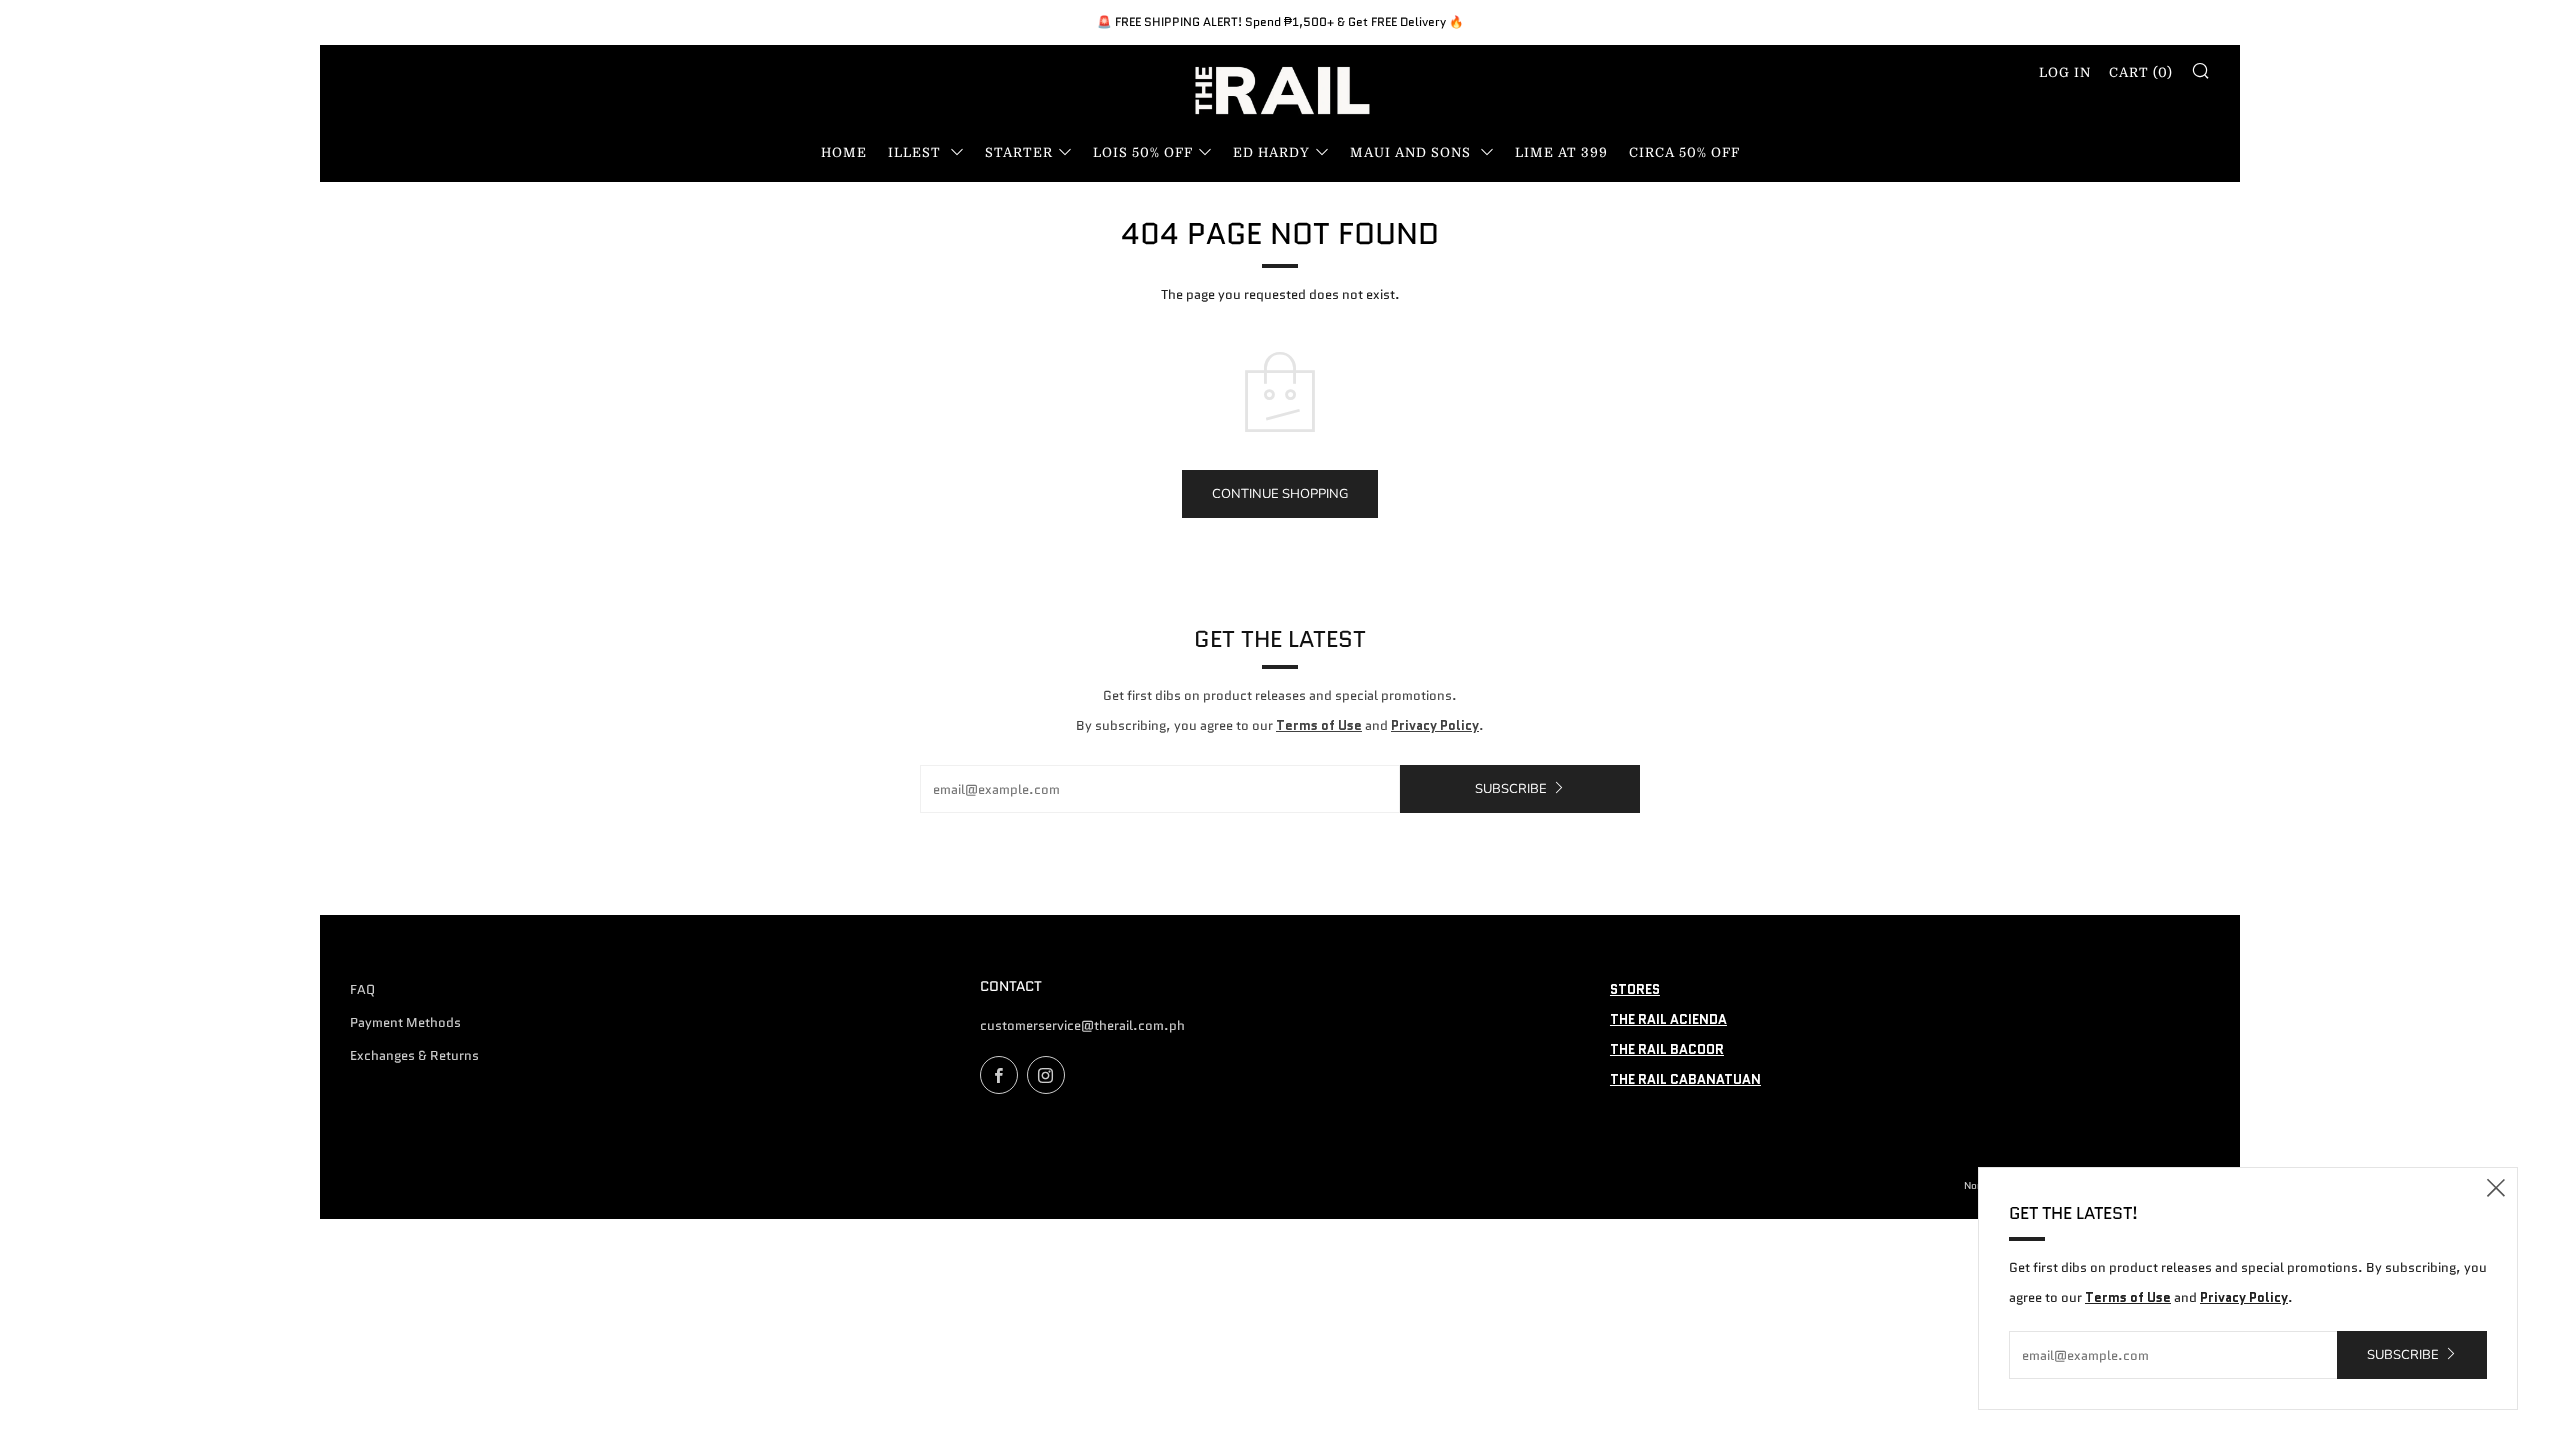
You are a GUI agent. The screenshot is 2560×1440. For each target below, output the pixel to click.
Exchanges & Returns (414, 1055)
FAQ (362, 989)
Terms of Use (1319, 725)
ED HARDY (1271, 152)
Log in (2065, 72)
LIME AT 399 (1561, 152)
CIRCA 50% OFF (1684, 152)
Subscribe (1511, 789)
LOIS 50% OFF (1143, 152)
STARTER (1019, 152)
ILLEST (916, 152)
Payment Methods (405, 1022)
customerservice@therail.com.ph (1082, 1025)
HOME (844, 152)
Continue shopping (1280, 494)
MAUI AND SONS (1412, 152)
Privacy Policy (1435, 725)
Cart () (2141, 72)
